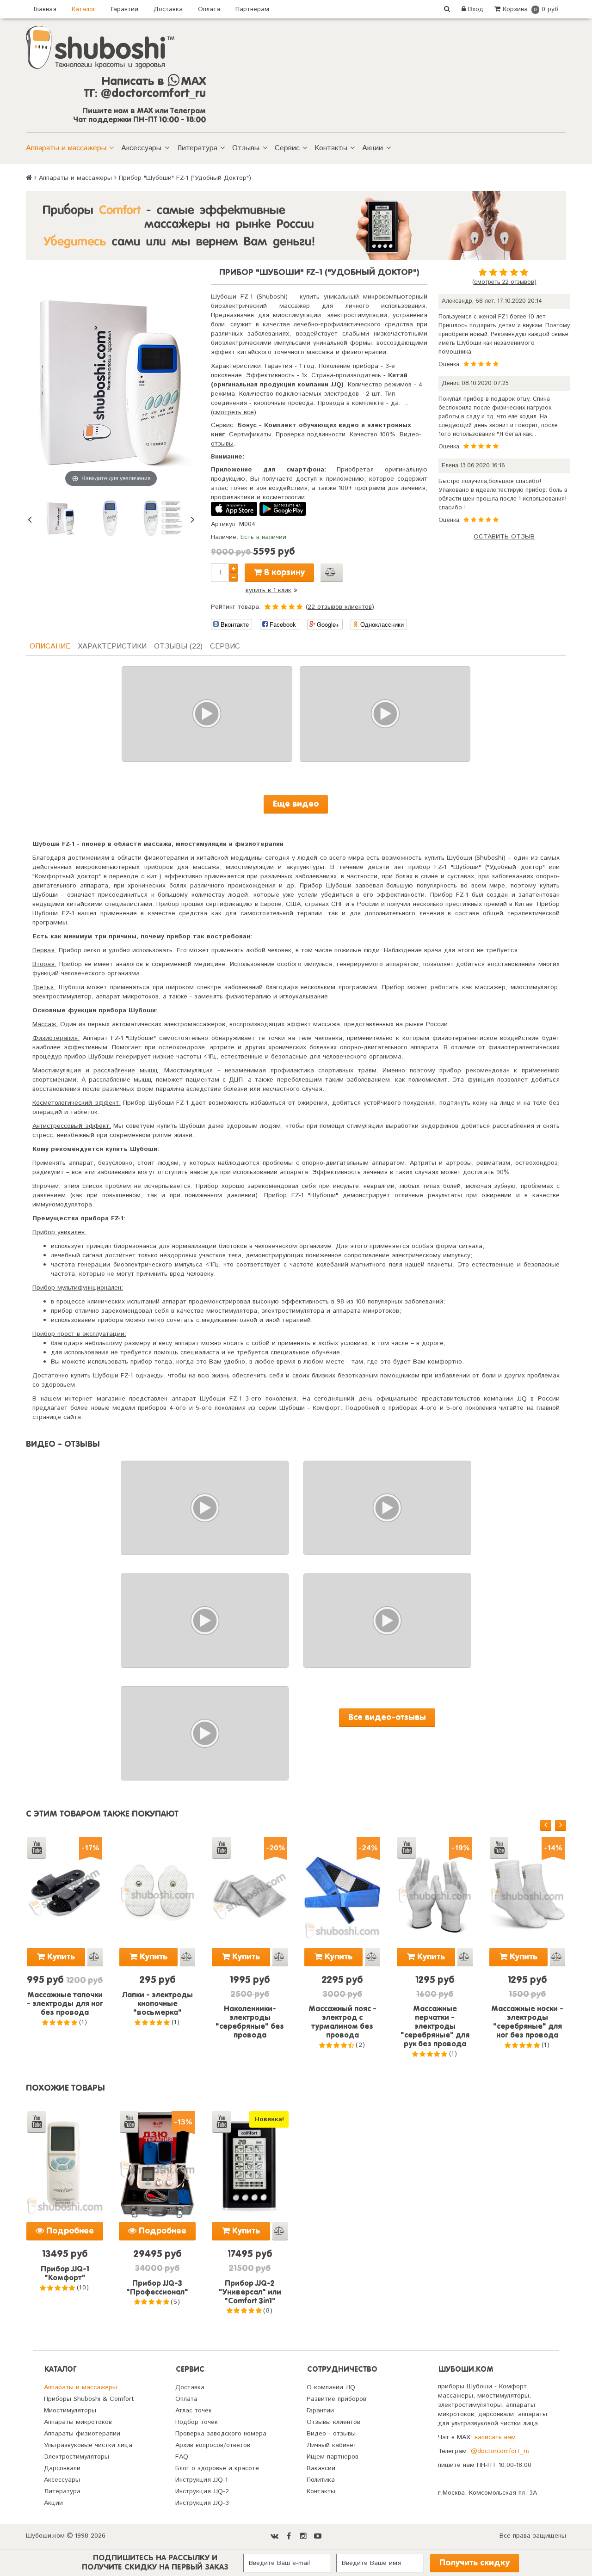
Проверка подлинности (311, 434)
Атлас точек (194, 2411)
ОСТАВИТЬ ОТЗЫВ (504, 537)
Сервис (287, 148)
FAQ (182, 2457)
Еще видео (296, 804)
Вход (475, 9)
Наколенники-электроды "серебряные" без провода (250, 2022)
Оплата (209, 9)
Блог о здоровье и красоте (217, 2468)
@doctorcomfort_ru (500, 2451)
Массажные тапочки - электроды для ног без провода (65, 2004)
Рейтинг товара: (236, 607)
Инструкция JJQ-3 (202, 2503)
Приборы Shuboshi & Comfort (89, 2399)
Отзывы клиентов (333, 2422)
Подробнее (69, 2231)
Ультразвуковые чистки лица (88, 2445)
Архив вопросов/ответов (213, 2445)
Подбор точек (197, 2422)
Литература (197, 148)
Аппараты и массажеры (66, 148)
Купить (60, 1957)
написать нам (495, 2437)
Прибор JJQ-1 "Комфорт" (65, 2274)
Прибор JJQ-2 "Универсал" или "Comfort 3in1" (250, 2293)
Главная (45, 9)
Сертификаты (250, 434)
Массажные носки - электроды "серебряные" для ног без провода (527, 2022)
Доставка (168, 9)
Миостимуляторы (70, 2411)
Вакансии (321, 2468)
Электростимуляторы (77, 2457)
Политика (321, 2480)
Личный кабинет (332, 2445)
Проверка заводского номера (221, 2434)
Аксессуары (141, 148)
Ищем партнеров (333, 2457)
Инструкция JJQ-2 (202, 2491)
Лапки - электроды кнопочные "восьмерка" (157, 2004)
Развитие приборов (336, 2399)
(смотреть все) (234, 412)
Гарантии (125, 9)
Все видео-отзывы (387, 1718)
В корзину (283, 573)
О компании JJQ (331, 2387)
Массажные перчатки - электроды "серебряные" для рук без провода (435, 2027)
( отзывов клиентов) (340, 607)
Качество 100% (373, 434)
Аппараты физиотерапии (82, 2434)
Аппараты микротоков (78, 2422)
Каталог (84, 9)
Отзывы (246, 148)
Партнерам (252, 9)
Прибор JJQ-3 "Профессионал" (157, 2288)
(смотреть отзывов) (504, 282)
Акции (373, 148)
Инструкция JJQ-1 (201, 2480)
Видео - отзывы (331, 2434)
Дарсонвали (62, 2468)
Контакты (331, 148)
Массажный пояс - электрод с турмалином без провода (342, 2022)
